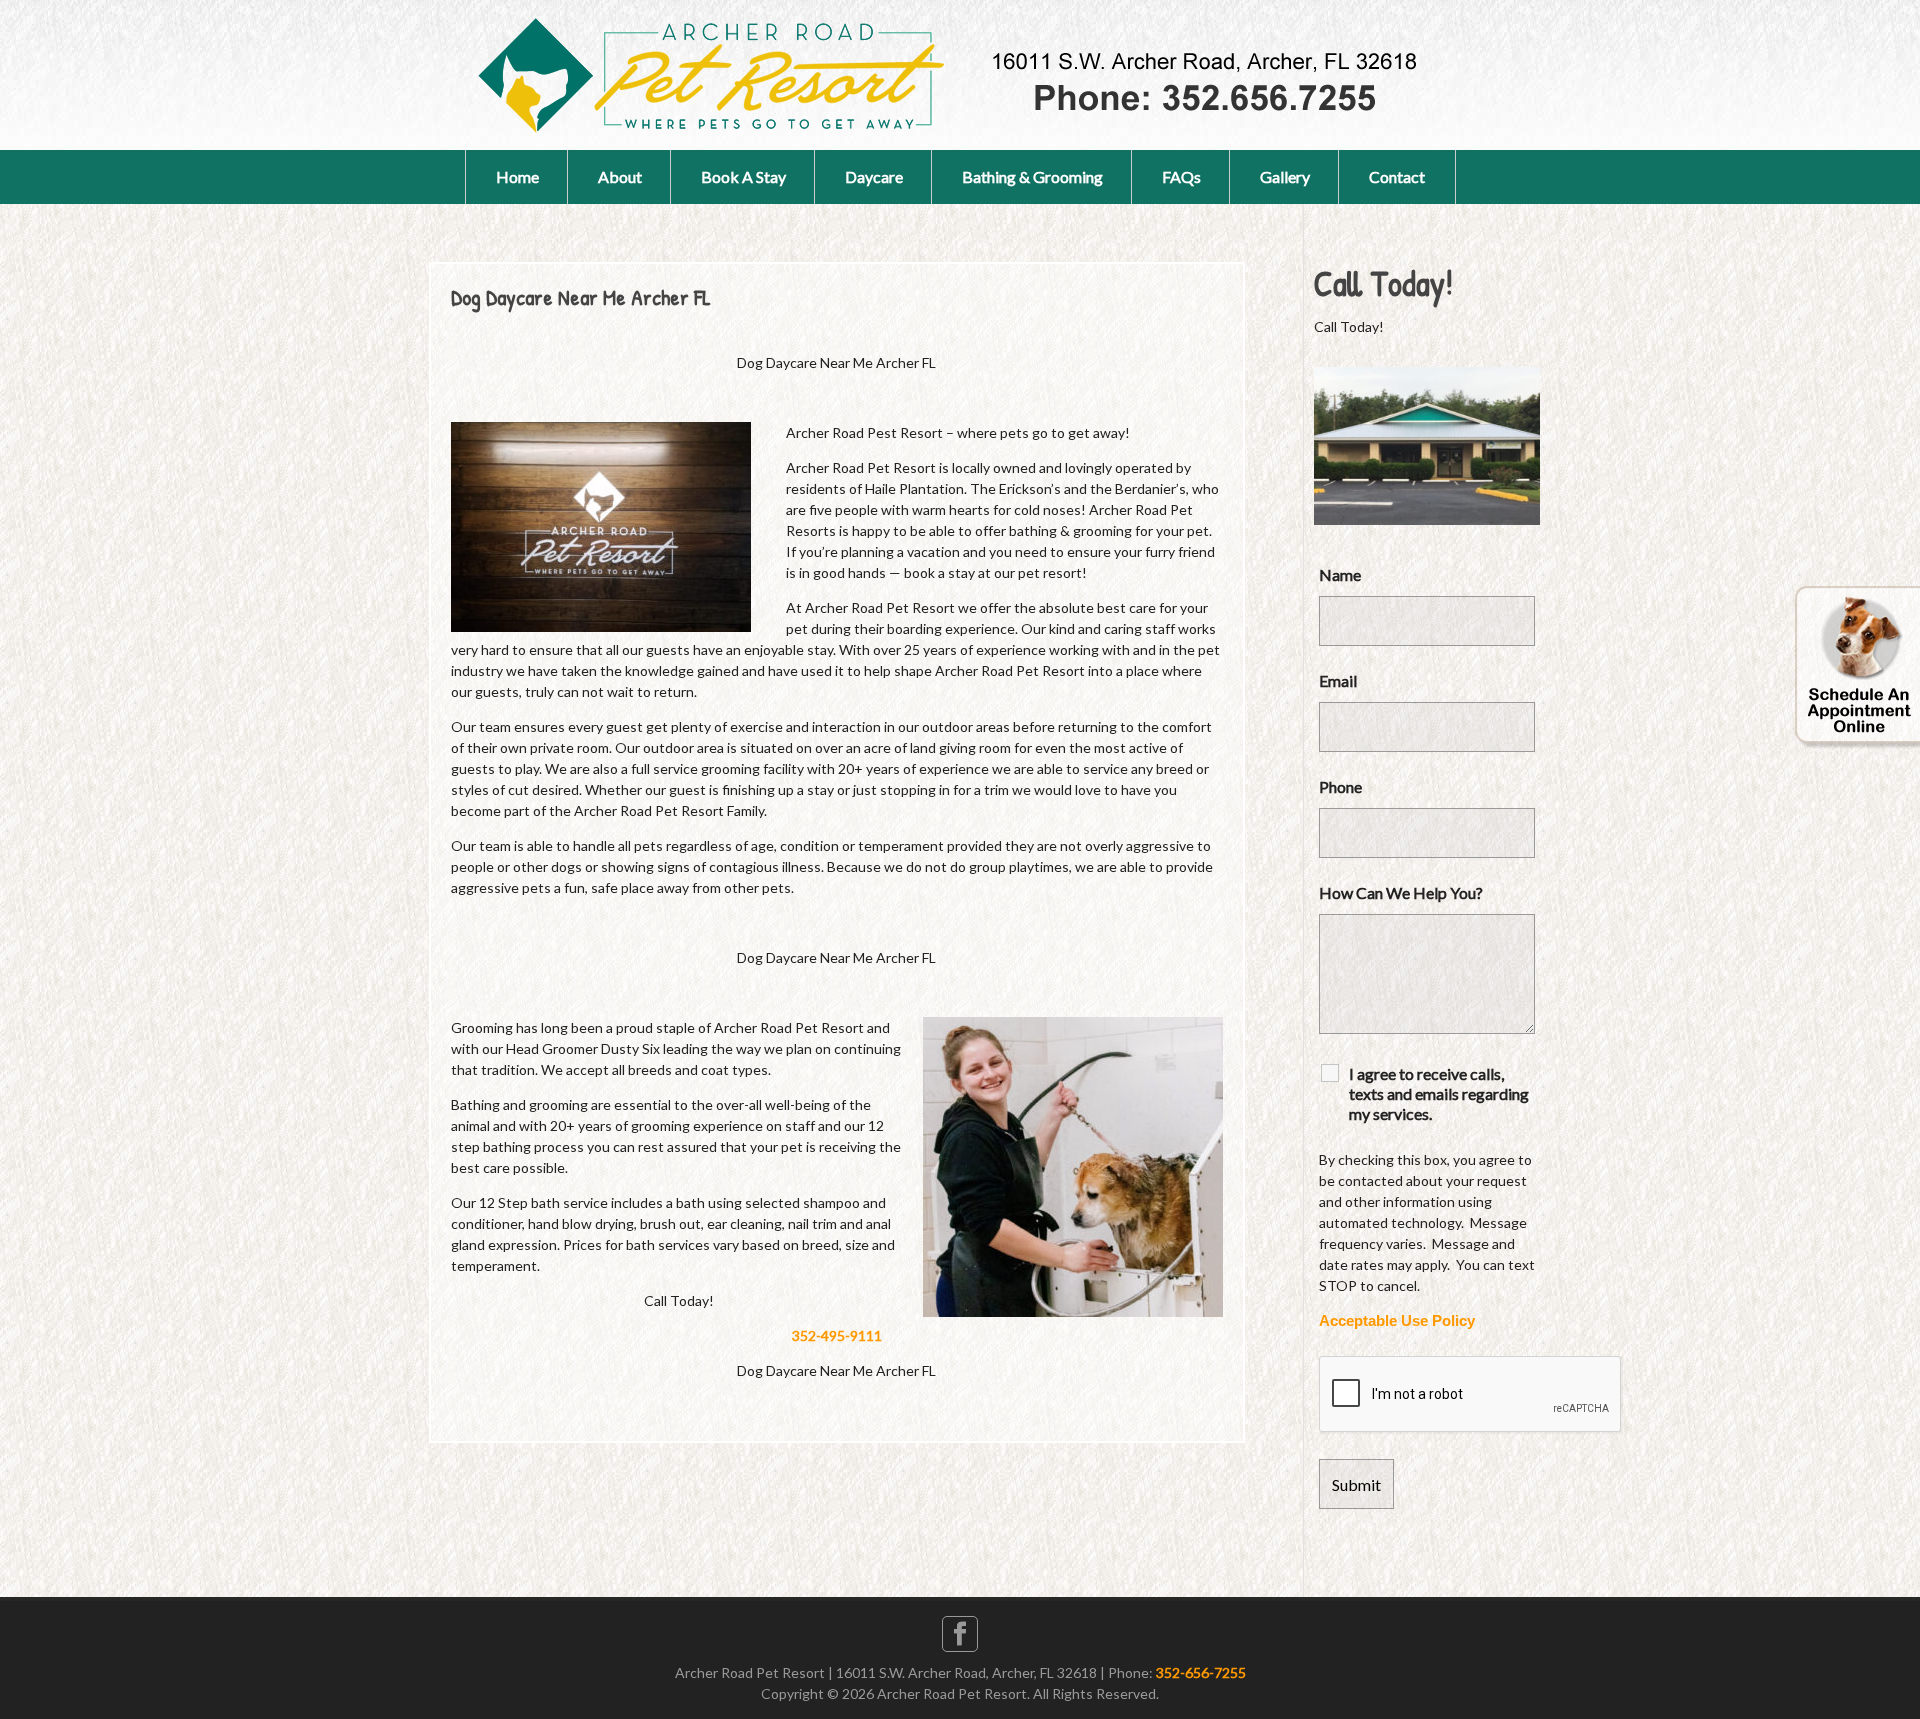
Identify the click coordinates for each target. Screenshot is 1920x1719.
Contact (1397, 176)
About (620, 176)
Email (1338, 680)
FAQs (1181, 176)
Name (1340, 574)
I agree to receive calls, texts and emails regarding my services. (1439, 1093)
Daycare (874, 176)
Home (517, 176)
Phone (1340, 786)
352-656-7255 (1201, 1672)
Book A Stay (743, 176)
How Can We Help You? (1401, 892)
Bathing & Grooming (1032, 176)
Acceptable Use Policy (1397, 1321)
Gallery (1285, 176)
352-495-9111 (837, 1335)
